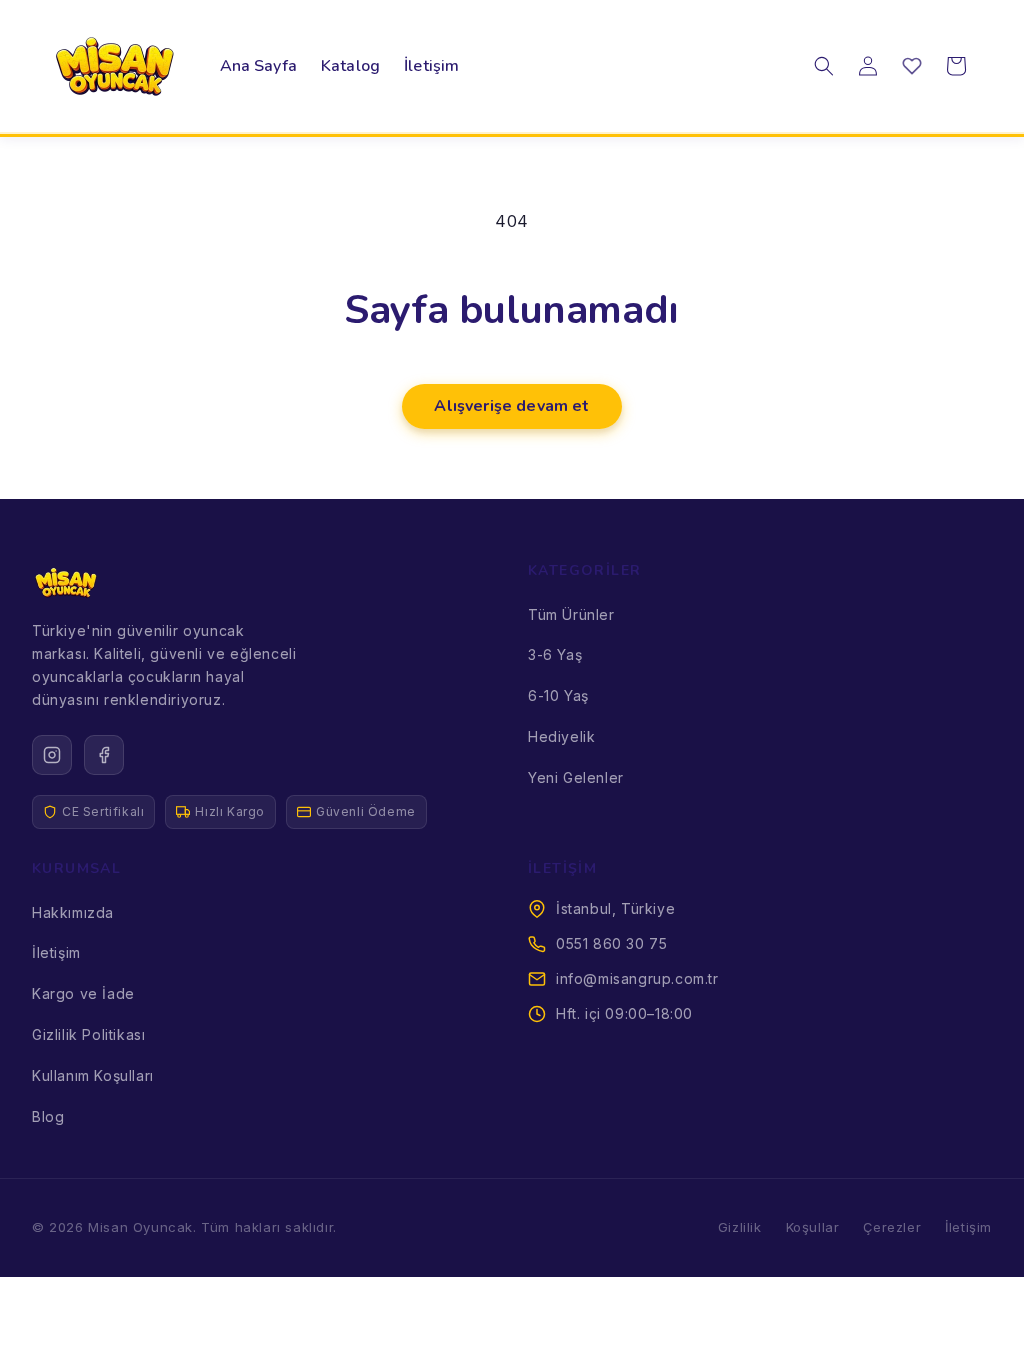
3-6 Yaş (555, 654)
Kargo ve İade (83, 993)
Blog (48, 1116)
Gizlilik (740, 1227)
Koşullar (813, 1227)
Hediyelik (561, 736)
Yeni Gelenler (576, 777)
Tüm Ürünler (571, 614)
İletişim (56, 952)
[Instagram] (52, 755)
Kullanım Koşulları (93, 1075)
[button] (824, 66)
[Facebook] (104, 755)
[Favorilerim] (912, 66)
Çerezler (892, 1227)
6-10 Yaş (558, 695)
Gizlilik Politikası (88, 1034)
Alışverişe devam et (511, 406)
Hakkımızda (73, 912)
